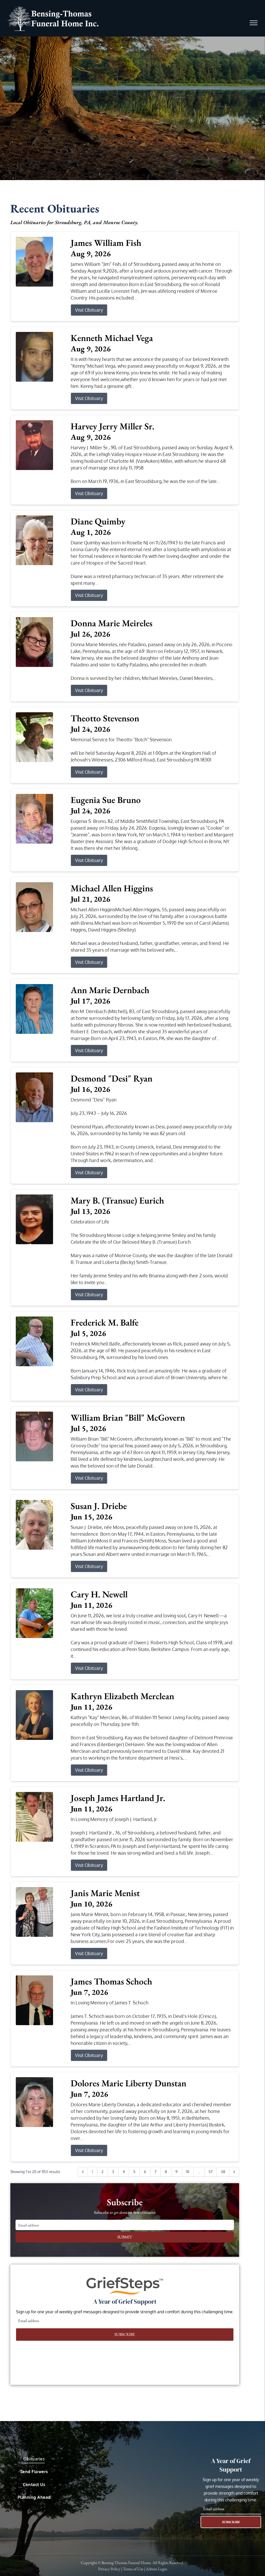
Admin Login (157, 2569)
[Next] (234, 2172)
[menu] (254, 23)
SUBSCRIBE (125, 2334)
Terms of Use (133, 2569)
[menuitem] (34, 2461)
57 (211, 2172)
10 (188, 2172)
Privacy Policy (109, 2569)
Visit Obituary (89, 310)
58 (223, 2172)
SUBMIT (125, 2237)
